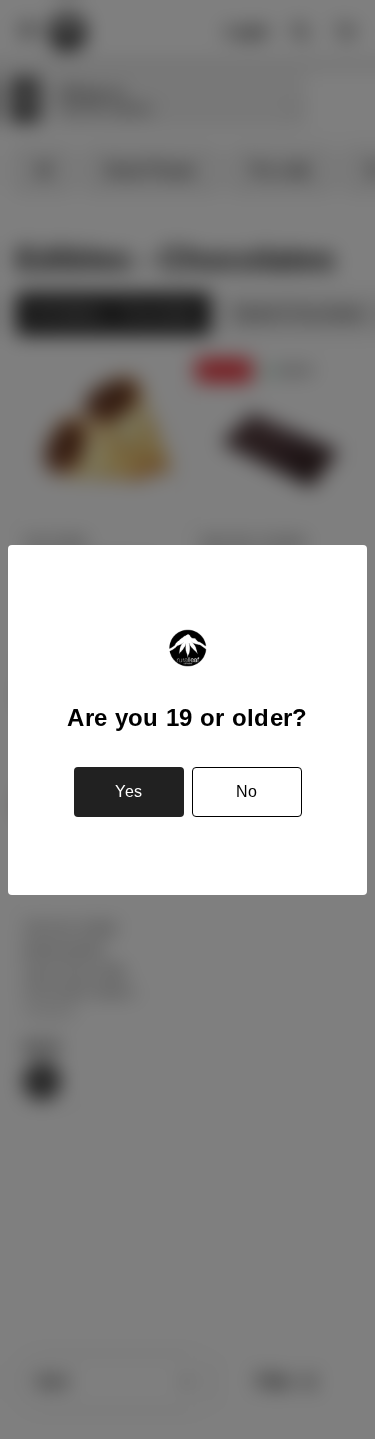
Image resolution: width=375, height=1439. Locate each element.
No (246, 791)
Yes (128, 791)
